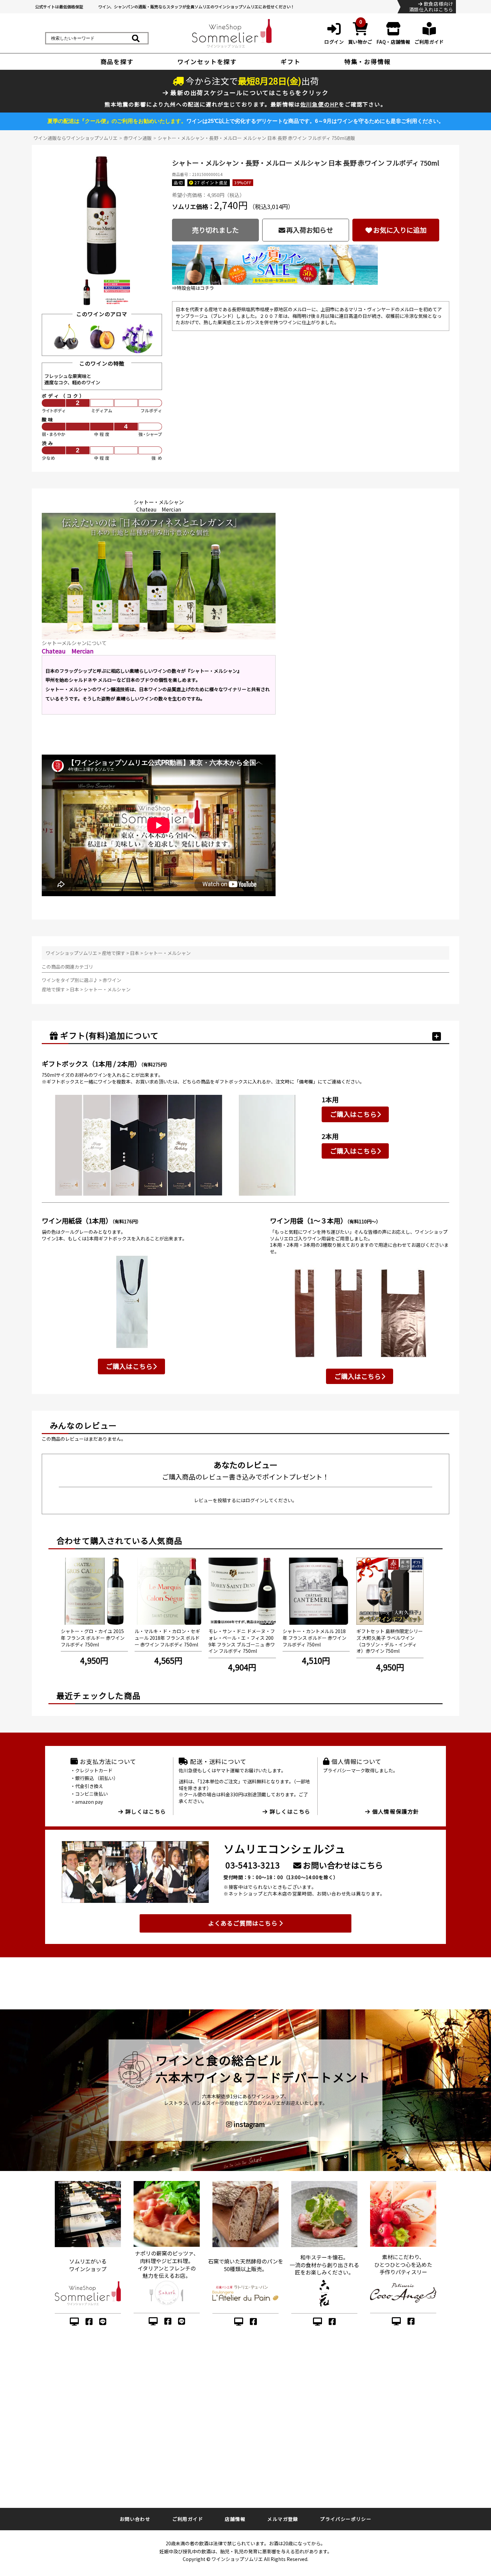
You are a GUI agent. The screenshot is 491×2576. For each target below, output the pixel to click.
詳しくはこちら (145, 1811)
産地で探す (114, 953)
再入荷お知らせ (310, 230)
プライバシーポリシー (346, 2519)
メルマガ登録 (283, 2519)
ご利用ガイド (188, 2519)
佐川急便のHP (320, 104)
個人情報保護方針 (395, 1811)
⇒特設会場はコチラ (193, 288)
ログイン (255, 1500)
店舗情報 (235, 2519)
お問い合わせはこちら (342, 1865)
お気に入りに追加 (400, 230)
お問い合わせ (135, 2519)
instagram (249, 2124)
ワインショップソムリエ (71, 953)
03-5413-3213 (253, 1865)
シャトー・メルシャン (167, 953)
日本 (135, 953)
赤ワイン (112, 980)
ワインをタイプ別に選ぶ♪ (70, 980)
